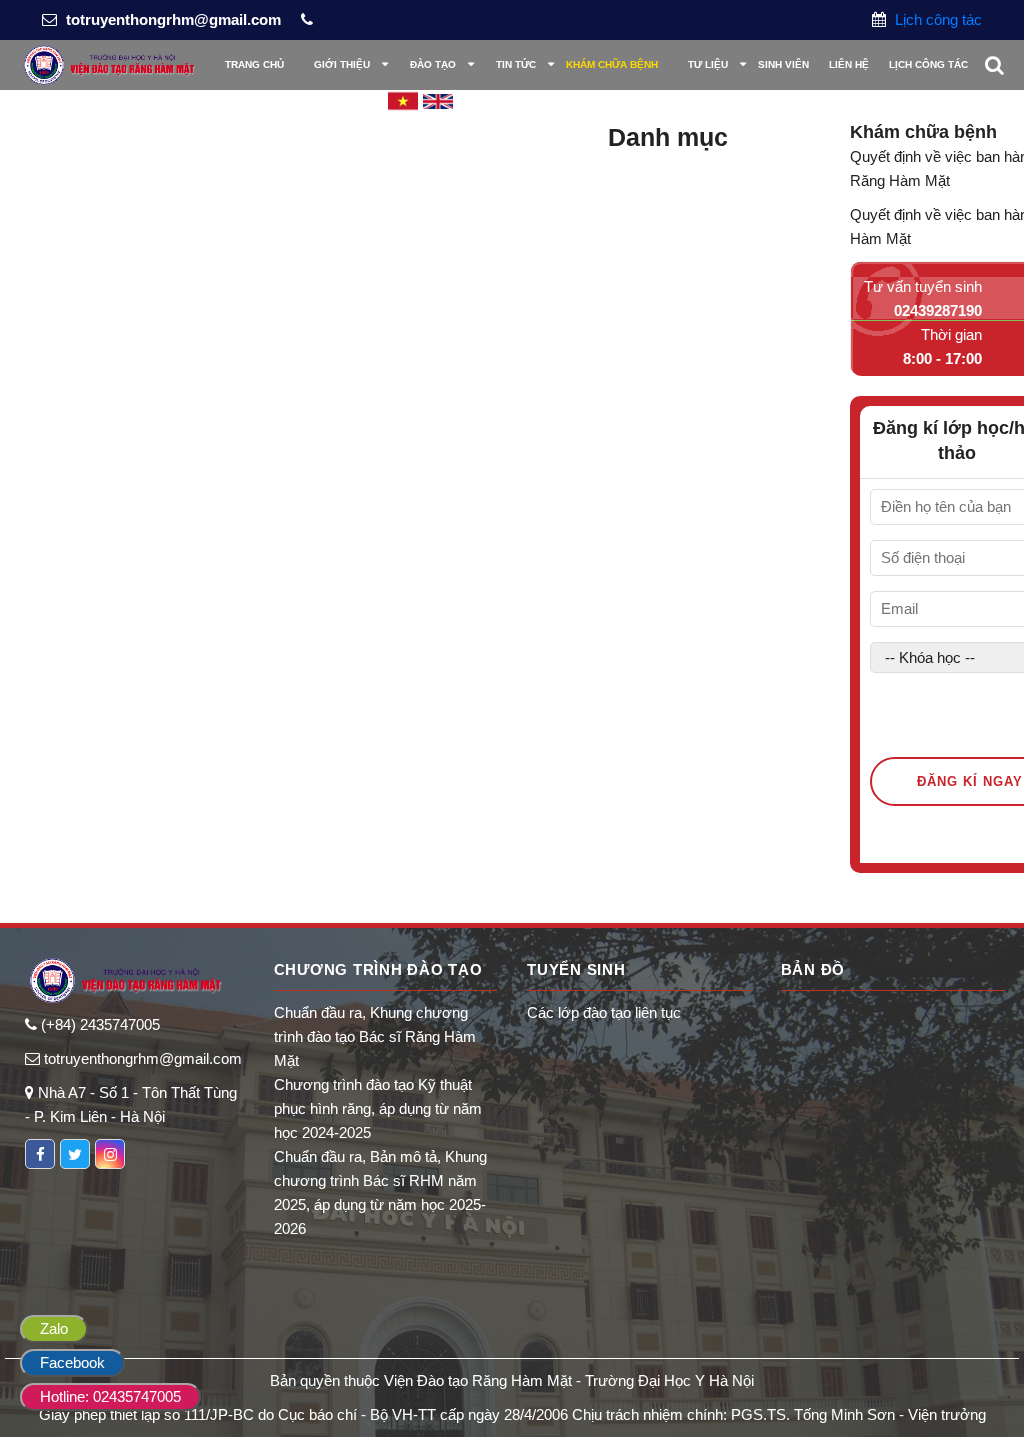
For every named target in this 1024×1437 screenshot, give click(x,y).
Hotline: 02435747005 (110, 1396)
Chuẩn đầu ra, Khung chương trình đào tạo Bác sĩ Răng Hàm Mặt (375, 1036)
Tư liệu (708, 64)
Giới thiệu (342, 64)
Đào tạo (433, 64)
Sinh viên (783, 64)
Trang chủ (254, 64)
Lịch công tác (936, 19)
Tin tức (516, 64)
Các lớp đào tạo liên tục (604, 1012)
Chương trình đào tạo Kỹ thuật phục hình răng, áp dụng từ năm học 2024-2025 (378, 1108)
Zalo (54, 1328)
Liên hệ (849, 64)
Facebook (72, 1362)
